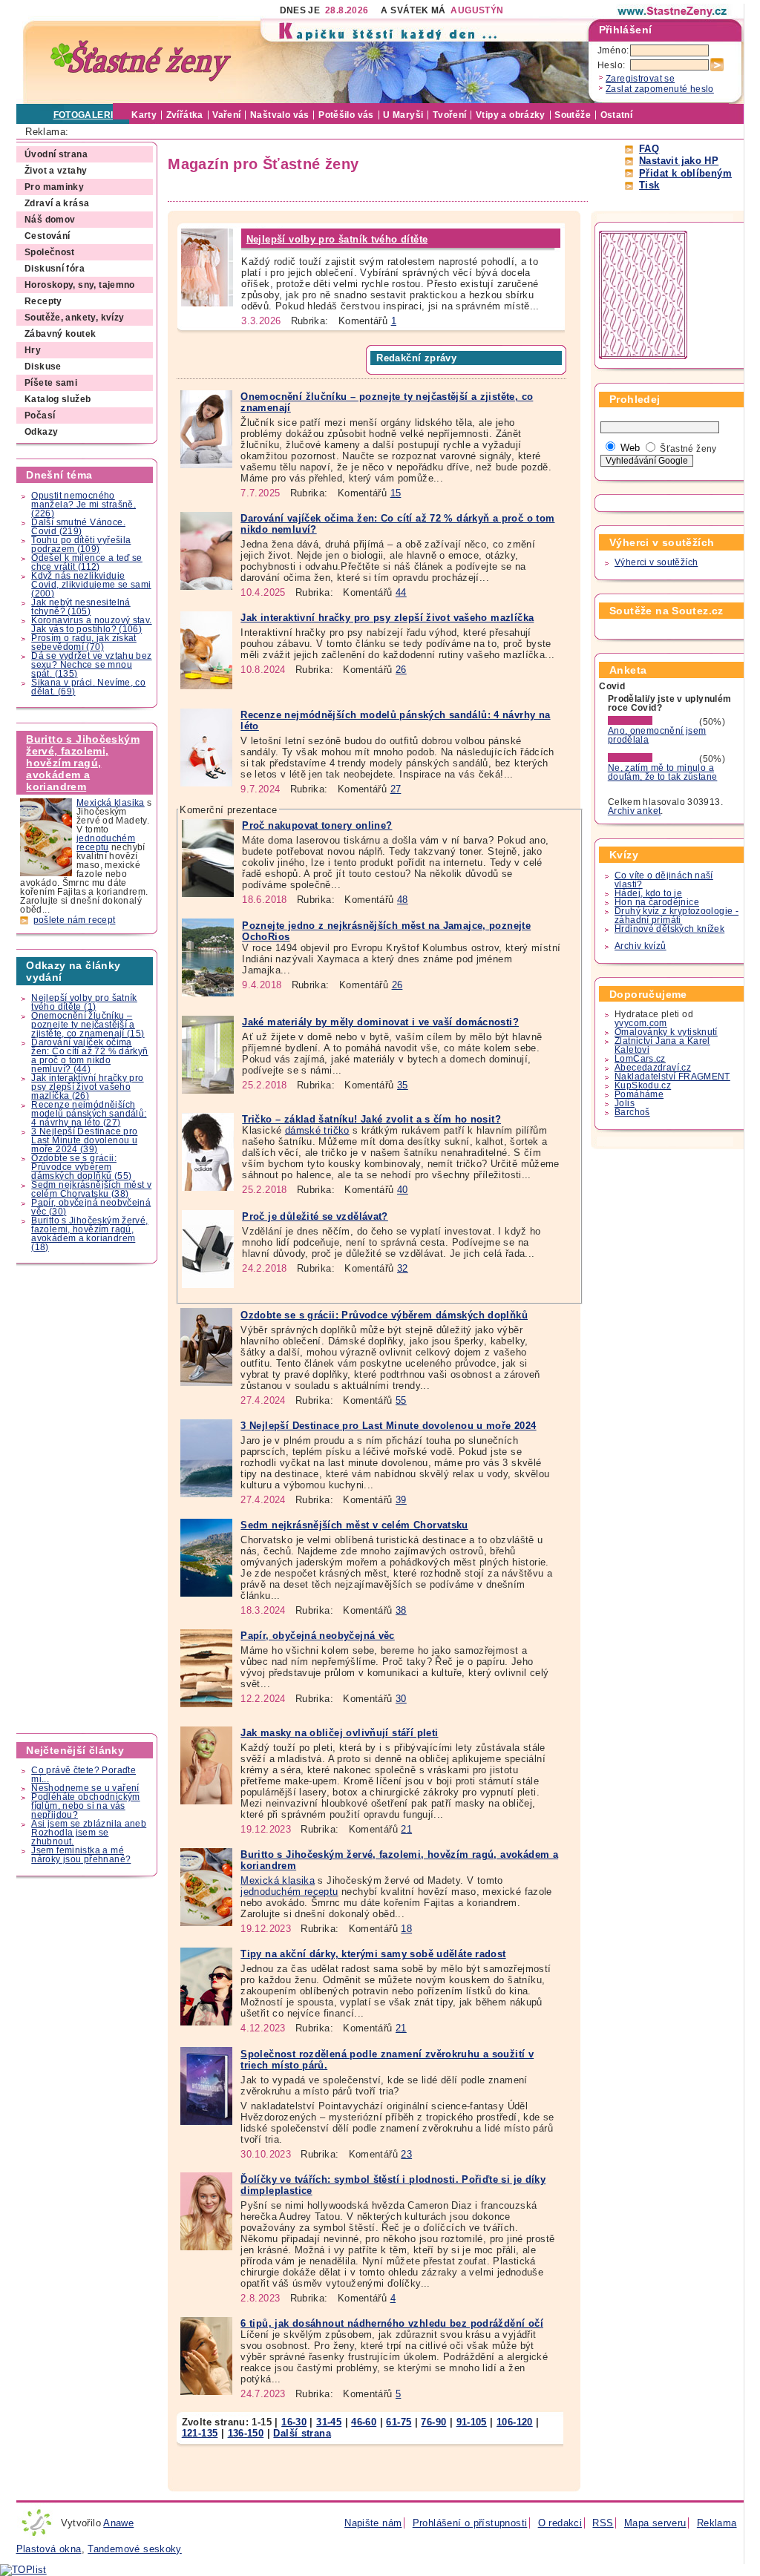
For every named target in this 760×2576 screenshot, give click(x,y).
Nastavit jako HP (679, 161)
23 (406, 2154)
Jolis (625, 1103)
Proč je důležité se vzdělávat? (315, 1216)
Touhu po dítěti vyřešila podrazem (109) (81, 545)
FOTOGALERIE (86, 115)
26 (401, 670)
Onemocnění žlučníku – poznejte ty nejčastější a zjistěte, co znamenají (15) (88, 1025)
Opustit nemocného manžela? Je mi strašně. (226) (83, 505)
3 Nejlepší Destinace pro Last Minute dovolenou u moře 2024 (388, 1426)
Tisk (649, 185)
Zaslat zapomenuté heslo (660, 89)
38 (401, 1610)
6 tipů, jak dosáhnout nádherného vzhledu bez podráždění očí (392, 2323)
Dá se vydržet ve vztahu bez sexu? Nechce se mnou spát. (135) (91, 665)
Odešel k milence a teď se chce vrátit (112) (87, 562)
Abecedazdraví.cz (653, 1068)
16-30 (294, 2422)
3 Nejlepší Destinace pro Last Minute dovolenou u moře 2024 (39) (84, 1140)
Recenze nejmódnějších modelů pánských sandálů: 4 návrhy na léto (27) (89, 1114)
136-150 (246, 2433)
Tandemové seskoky (135, 2549)
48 (403, 900)
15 (396, 493)
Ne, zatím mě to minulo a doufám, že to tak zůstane (663, 772)
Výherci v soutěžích (656, 562)
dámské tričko (317, 1130)
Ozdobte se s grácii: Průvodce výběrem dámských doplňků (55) (81, 1167)
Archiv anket (635, 811)
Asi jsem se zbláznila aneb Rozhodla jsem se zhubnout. (89, 1833)
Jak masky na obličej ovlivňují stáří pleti (339, 1733)
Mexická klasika (111, 803)
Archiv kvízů (641, 946)
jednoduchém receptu (106, 843)
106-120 (515, 2422)
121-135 (200, 2433)
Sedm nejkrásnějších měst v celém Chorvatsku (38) (91, 1189)
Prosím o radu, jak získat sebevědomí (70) (84, 643)
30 (401, 1699)
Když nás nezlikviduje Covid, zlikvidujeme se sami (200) (91, 585)
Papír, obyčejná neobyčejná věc (318, 1636)
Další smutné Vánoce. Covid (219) (78, 527)
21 (406, 1829)
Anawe (118, 2523)
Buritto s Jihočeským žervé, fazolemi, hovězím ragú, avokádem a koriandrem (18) (89, 1234)
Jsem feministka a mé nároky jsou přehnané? (81, 1855)
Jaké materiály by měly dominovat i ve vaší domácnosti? (380, 1022)
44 (401, 592)
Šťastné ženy (688, 449)
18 (406, 1929)
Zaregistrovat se (640, 79)
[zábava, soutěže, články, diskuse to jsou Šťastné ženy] (673, 11)
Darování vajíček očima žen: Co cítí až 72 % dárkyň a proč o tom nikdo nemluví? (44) (89, 1056)
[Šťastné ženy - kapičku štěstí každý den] (141, 61)
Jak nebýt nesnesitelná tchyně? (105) (81, 607)
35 (403, 1085)
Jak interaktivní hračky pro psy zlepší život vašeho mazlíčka (387, 618)
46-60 (364, 2422)
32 (403, 1268)
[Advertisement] (88, 1499)
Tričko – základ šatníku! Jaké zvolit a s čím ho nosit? (371, 1119)
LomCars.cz (640, 1059)
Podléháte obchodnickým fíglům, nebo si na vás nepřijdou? (85, 1806)
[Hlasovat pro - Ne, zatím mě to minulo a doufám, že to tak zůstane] (652, 759)
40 (403, 1190)
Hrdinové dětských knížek (669, 929)
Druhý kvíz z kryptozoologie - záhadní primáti (677, 916)
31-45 (329, 2422)
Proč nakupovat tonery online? (317, 825)
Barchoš (632, 1112)
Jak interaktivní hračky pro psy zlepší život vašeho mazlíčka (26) (87, 1087)
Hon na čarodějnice (657, 902)
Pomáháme (639, 1094)
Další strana (302, 2433)
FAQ (649, 149)
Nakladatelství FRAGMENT (672, 1077)
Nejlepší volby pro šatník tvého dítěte (337, 239)
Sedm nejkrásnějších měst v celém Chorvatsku (354, 1525)
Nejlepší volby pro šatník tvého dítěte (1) (84, 1002)
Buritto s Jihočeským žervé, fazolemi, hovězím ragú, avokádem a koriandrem (83, 763)
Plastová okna (49, 2549)
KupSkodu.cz (643, 1085)
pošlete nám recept (75, 920)
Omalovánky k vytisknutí (666, 1032)
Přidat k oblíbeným (685, 173)
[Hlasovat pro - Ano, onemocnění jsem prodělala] (652, 722)
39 (401, 1500)
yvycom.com (641, 1023)
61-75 (399, 2422)
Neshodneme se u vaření (85, 1788)
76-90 (433, 2422)
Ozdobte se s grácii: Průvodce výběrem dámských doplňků (384, 1315)
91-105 (472, 2422)
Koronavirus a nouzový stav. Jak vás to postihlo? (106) (91, 625)
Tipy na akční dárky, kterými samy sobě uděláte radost (373, 1954)
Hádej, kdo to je (648, 893)
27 (396, 789)
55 (401, 1400)
